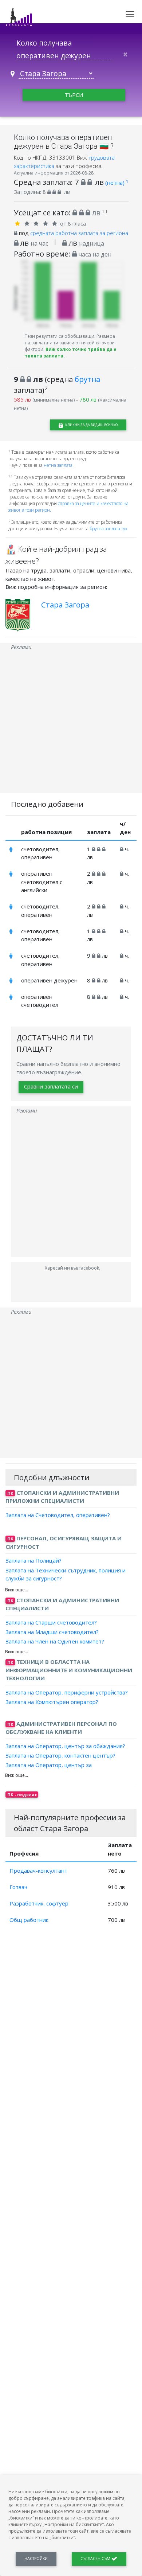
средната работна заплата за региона (79, 233)
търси (74, 95)
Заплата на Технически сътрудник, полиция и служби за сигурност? (66, 1574)
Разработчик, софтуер (39, 1903)
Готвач (18, 1887)
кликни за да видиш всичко (91, 425)
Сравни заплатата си (51, 1086)
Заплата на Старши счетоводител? (51, 1622)
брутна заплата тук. (109, 529)
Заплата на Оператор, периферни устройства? (67, 1692)
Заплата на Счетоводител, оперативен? (58, 1515)
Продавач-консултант (38, 1871)
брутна (87, 379)
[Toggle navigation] (130, 14)
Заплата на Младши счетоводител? (52, 1632)
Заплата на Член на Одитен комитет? (55, 1641)
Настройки (36, 2559)
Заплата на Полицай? (33, 1560)
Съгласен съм (96, 2559)
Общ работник (29, 1920)
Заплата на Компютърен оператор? (52, 1702)
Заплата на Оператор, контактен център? (60, 1755)
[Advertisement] (71, 722)
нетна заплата (58, 465)
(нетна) (117, 183)
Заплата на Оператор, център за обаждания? (65, 1746)
